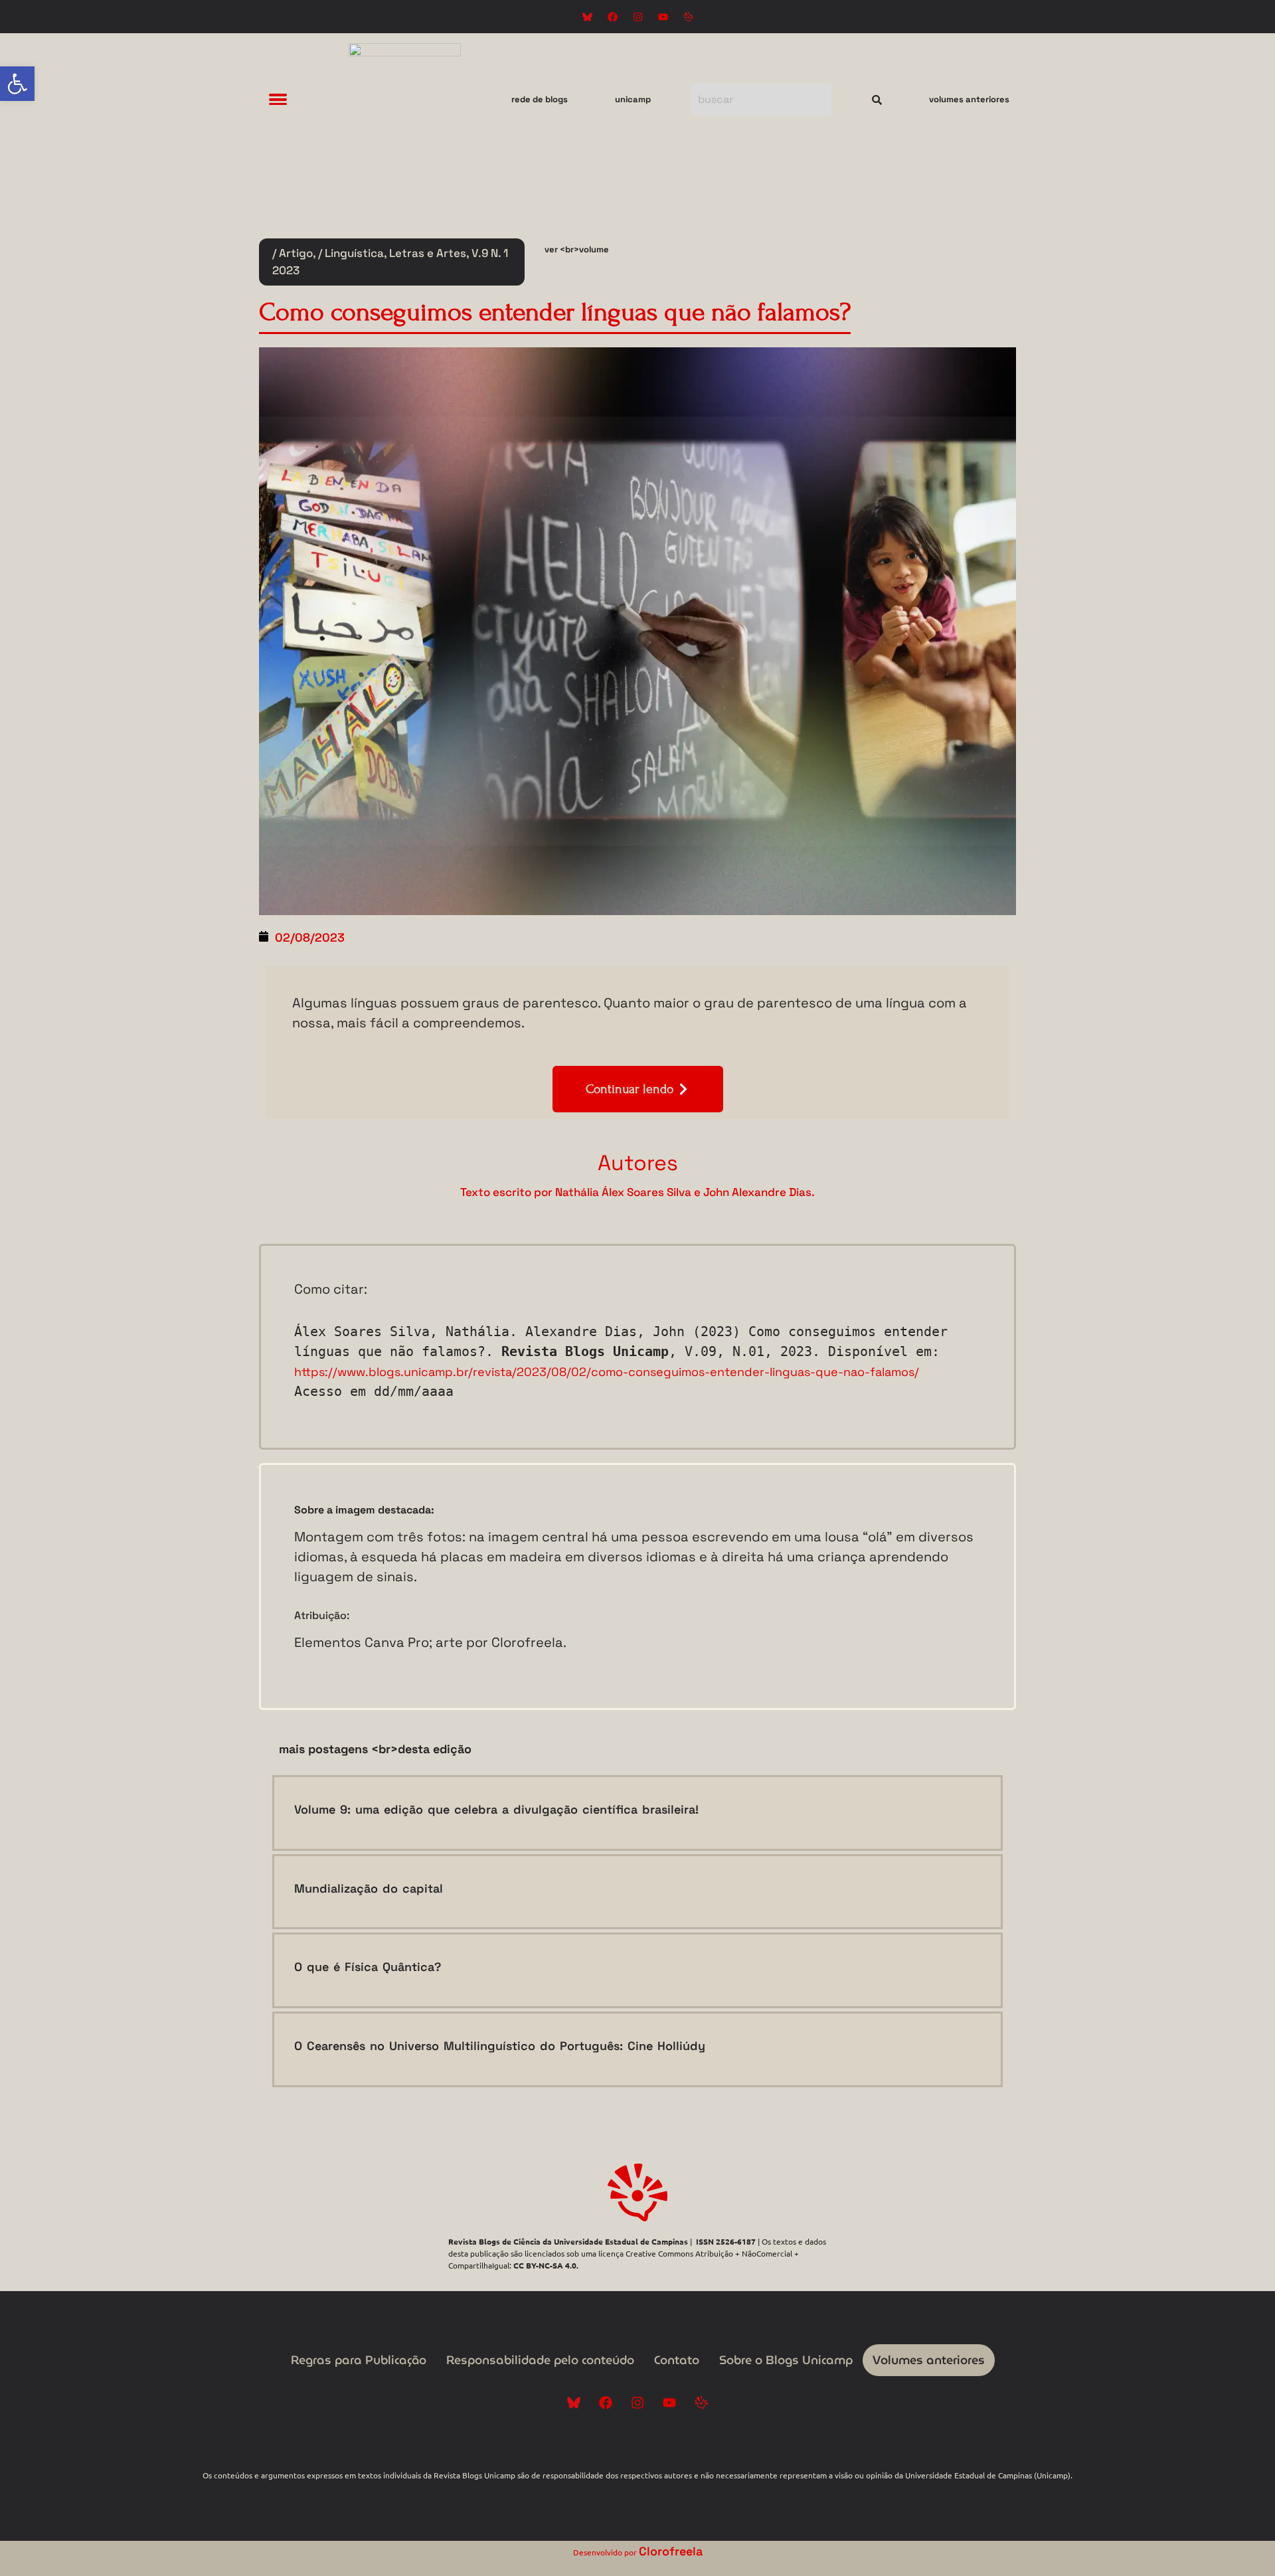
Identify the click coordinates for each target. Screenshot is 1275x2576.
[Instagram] (637, 17)
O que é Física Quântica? (368, 1967)
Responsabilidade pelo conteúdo (540, 2360)
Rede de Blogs (540, 99)
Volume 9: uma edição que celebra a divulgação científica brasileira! (496, 1809)
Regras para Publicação (359, 2360)
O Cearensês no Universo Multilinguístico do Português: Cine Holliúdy (500, 2046)
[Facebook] (612, 17)
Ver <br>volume (577, 249)
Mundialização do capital (369, 1888)
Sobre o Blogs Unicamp (786, 2360)
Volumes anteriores (969, 99)
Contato (677, 2360)
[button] (17, 84)
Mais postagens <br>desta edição (375, 1749)
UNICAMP (633, 99)
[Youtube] (663, 17)
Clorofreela (671, 2551)
